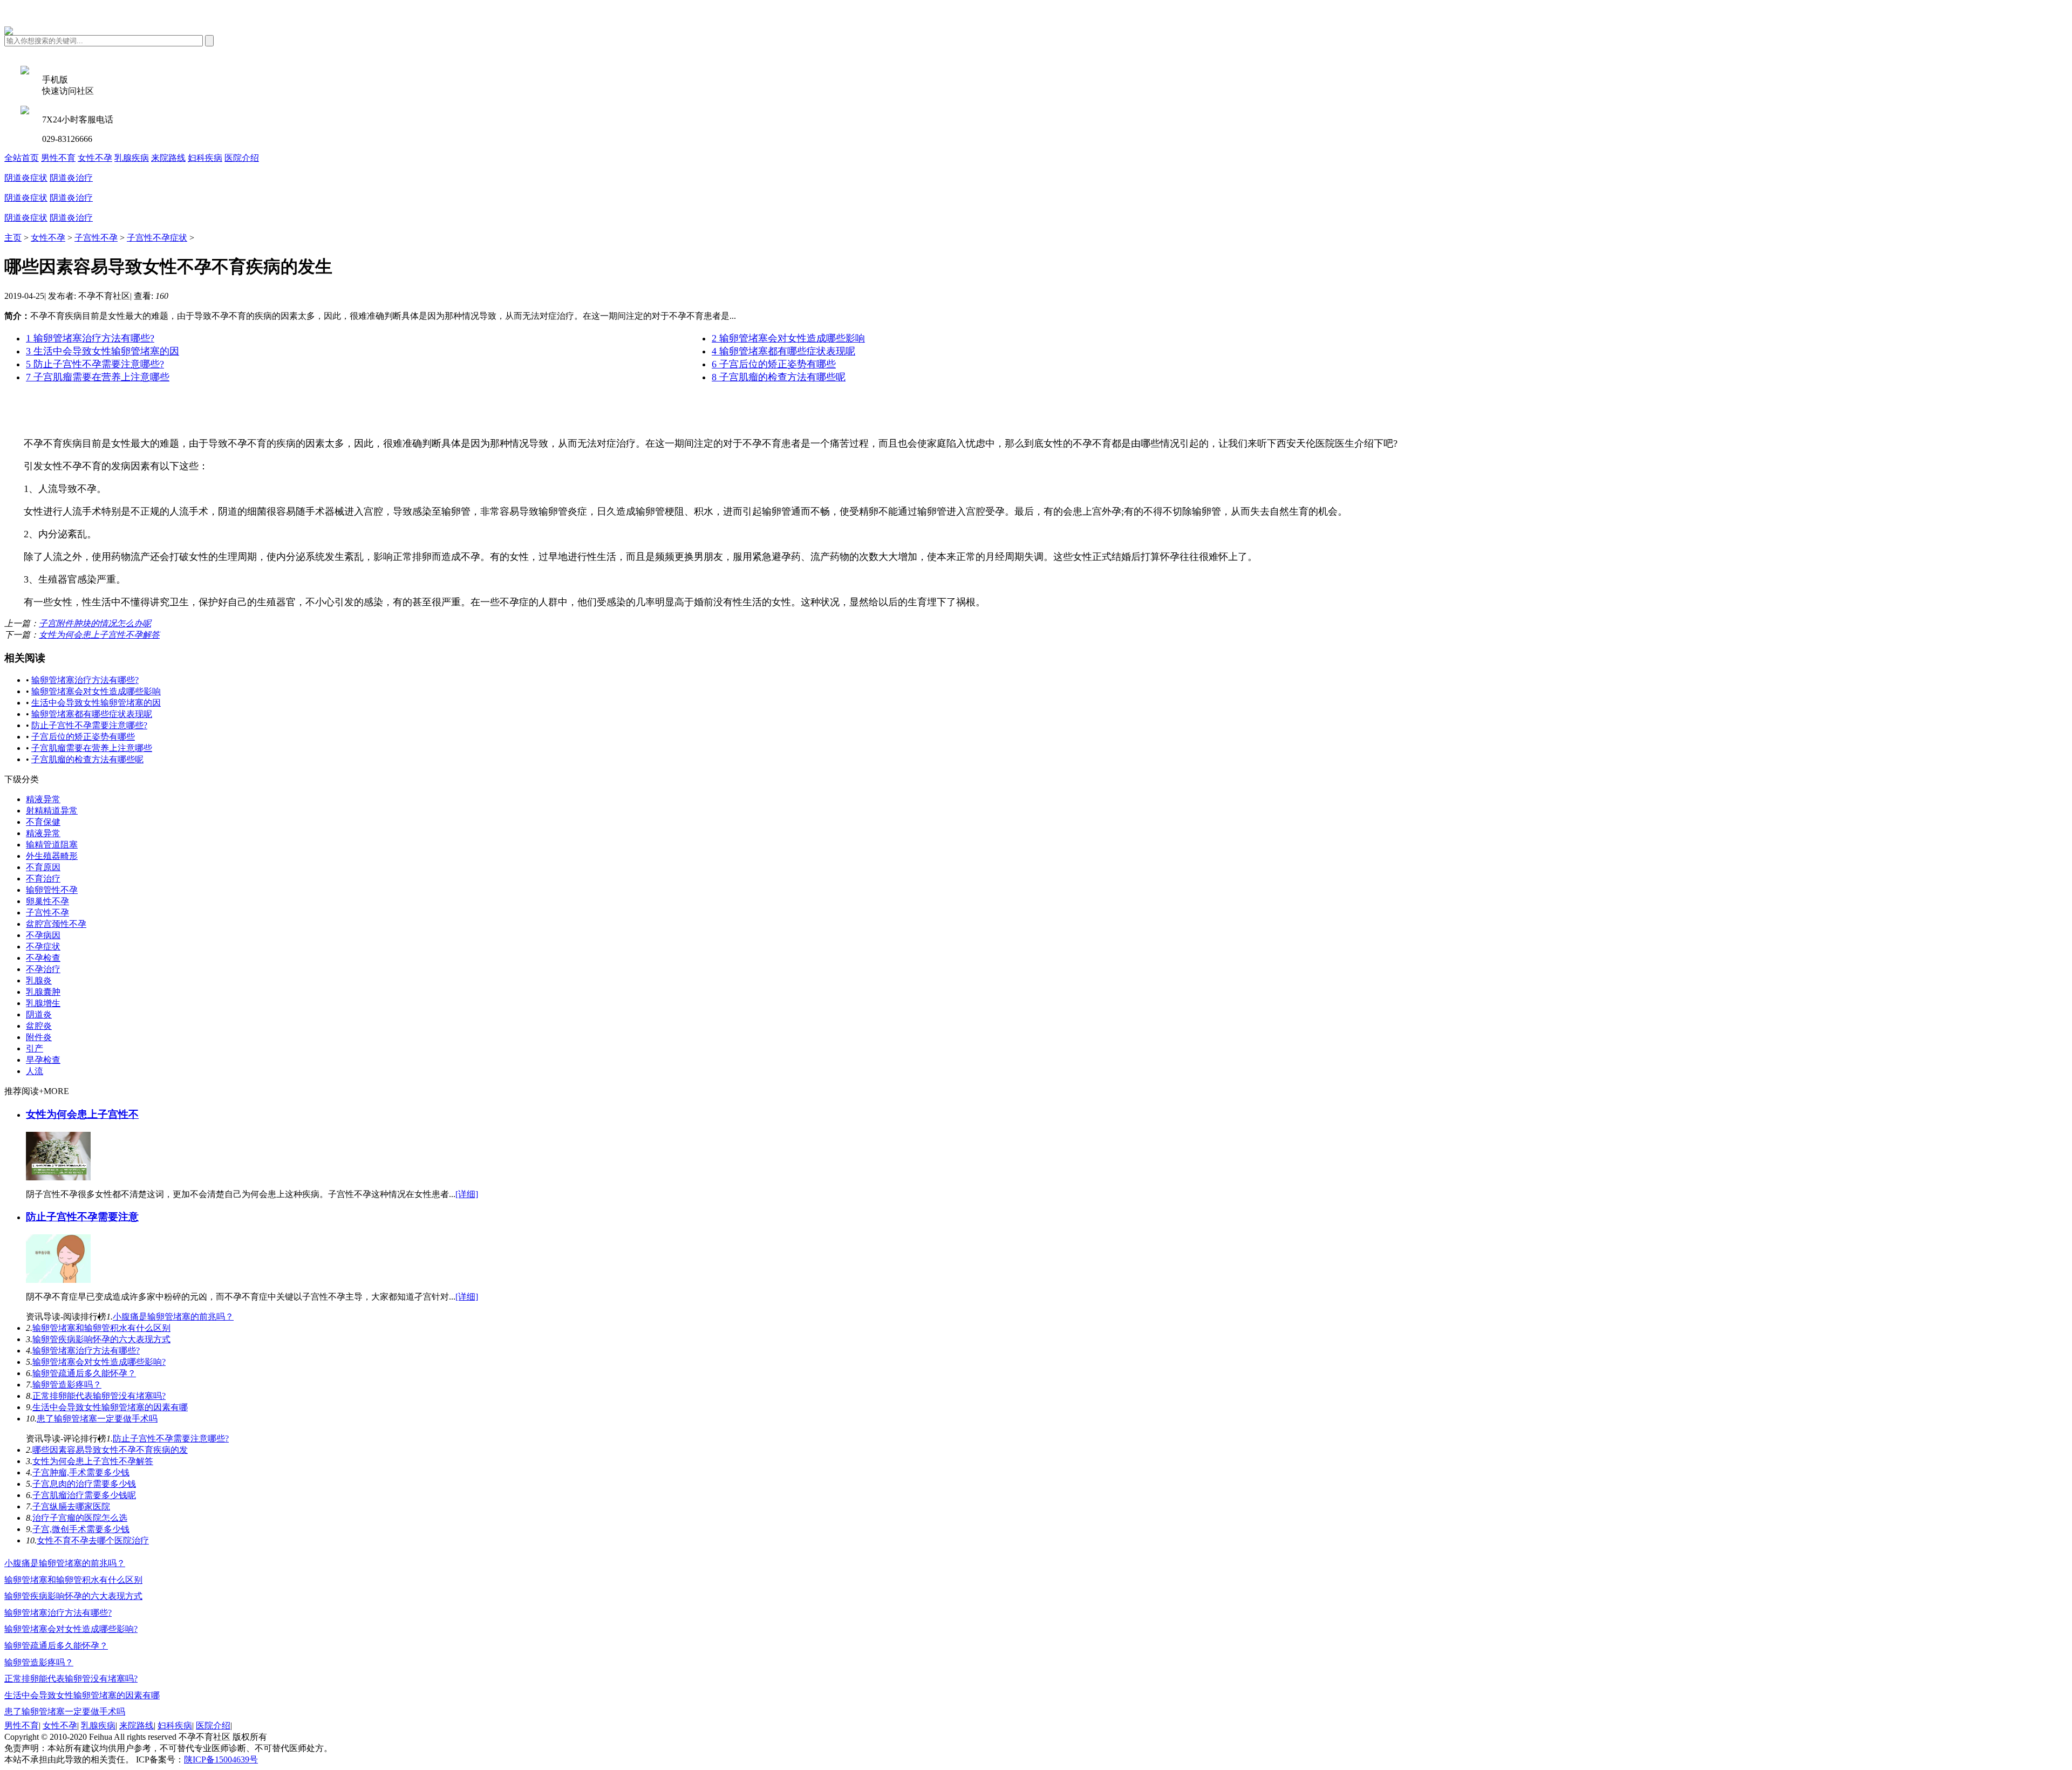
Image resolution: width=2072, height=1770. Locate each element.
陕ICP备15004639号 (221, 1759)
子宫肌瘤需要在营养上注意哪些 (92, 748)
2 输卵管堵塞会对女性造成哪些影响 (788, 338)
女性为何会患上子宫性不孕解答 (99, 635)
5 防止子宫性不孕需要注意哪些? (95, 364)
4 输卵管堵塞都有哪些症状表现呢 (783, 351)
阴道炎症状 (26, 178)
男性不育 (58, 158)
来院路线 (168, 158)
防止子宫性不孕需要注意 (82, 1217)
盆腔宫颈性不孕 (56, 924)
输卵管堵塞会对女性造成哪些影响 (96, 691)
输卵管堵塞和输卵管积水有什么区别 (101, 1328)
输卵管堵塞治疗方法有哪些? (85, 680)
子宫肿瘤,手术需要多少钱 (81, 1472)
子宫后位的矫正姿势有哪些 (83, 737)
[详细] (467, 1194)
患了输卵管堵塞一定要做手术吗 (97, 1419)
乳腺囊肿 (43, 992)
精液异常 (43, 799)
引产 (35, 1048)
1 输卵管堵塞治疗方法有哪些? (90, 338)
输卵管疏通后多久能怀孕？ (84, 1373)
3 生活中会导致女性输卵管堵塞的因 (103, 351)
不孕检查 (43, 958)
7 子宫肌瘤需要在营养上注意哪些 (98, 377)
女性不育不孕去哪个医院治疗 (93, 1540)
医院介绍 (242, 158)
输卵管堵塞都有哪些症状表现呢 (92, 714)
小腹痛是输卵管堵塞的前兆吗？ (173, 1317)
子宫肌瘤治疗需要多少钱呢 (84, 1495)
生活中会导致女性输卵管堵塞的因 (96, 703)
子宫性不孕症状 (157, 238)
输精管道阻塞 (52, 845)
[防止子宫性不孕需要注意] (58, 1280)
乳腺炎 (39, 980)
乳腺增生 (43, 1003)
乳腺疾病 (132, 158)
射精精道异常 (52, 811)
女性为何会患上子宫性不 (82, 1114)
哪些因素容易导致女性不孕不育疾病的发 (110, 1450)
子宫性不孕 (96, 238)
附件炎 (39, 1037)
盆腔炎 (39, 1026)
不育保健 (43, 822)
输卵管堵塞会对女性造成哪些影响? (99, 1362)
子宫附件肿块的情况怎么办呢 (95, 623)
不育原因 (43, 867)
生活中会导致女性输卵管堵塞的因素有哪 (110, 1407)
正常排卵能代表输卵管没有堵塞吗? (99, 1396)
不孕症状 (43, 946)
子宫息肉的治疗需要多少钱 (84, 1484)
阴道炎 (39, 1014)
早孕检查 (43, 1060)
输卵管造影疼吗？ (67, 1385)
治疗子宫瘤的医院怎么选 (80, 1518)
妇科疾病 (205, 158)
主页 (13, 238)
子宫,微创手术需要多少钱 (81, 1529)
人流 (35, 1071)
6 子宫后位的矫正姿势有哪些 (774, 364)
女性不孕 (95, 158)
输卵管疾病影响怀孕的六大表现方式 (101, 1339)
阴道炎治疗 (71, 178)
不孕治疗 (43, 969)
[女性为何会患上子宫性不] (58, 1177)
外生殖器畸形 (52, 856)
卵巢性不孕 (47, 901)
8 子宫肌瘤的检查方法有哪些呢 (779, 377)
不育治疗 (43, 879)
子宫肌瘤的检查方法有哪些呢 (87, 759)
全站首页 (22, 158)
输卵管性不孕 (52, 890)
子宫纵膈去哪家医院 (71, 1506)
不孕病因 (43, 935)
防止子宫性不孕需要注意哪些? (89, 725)
